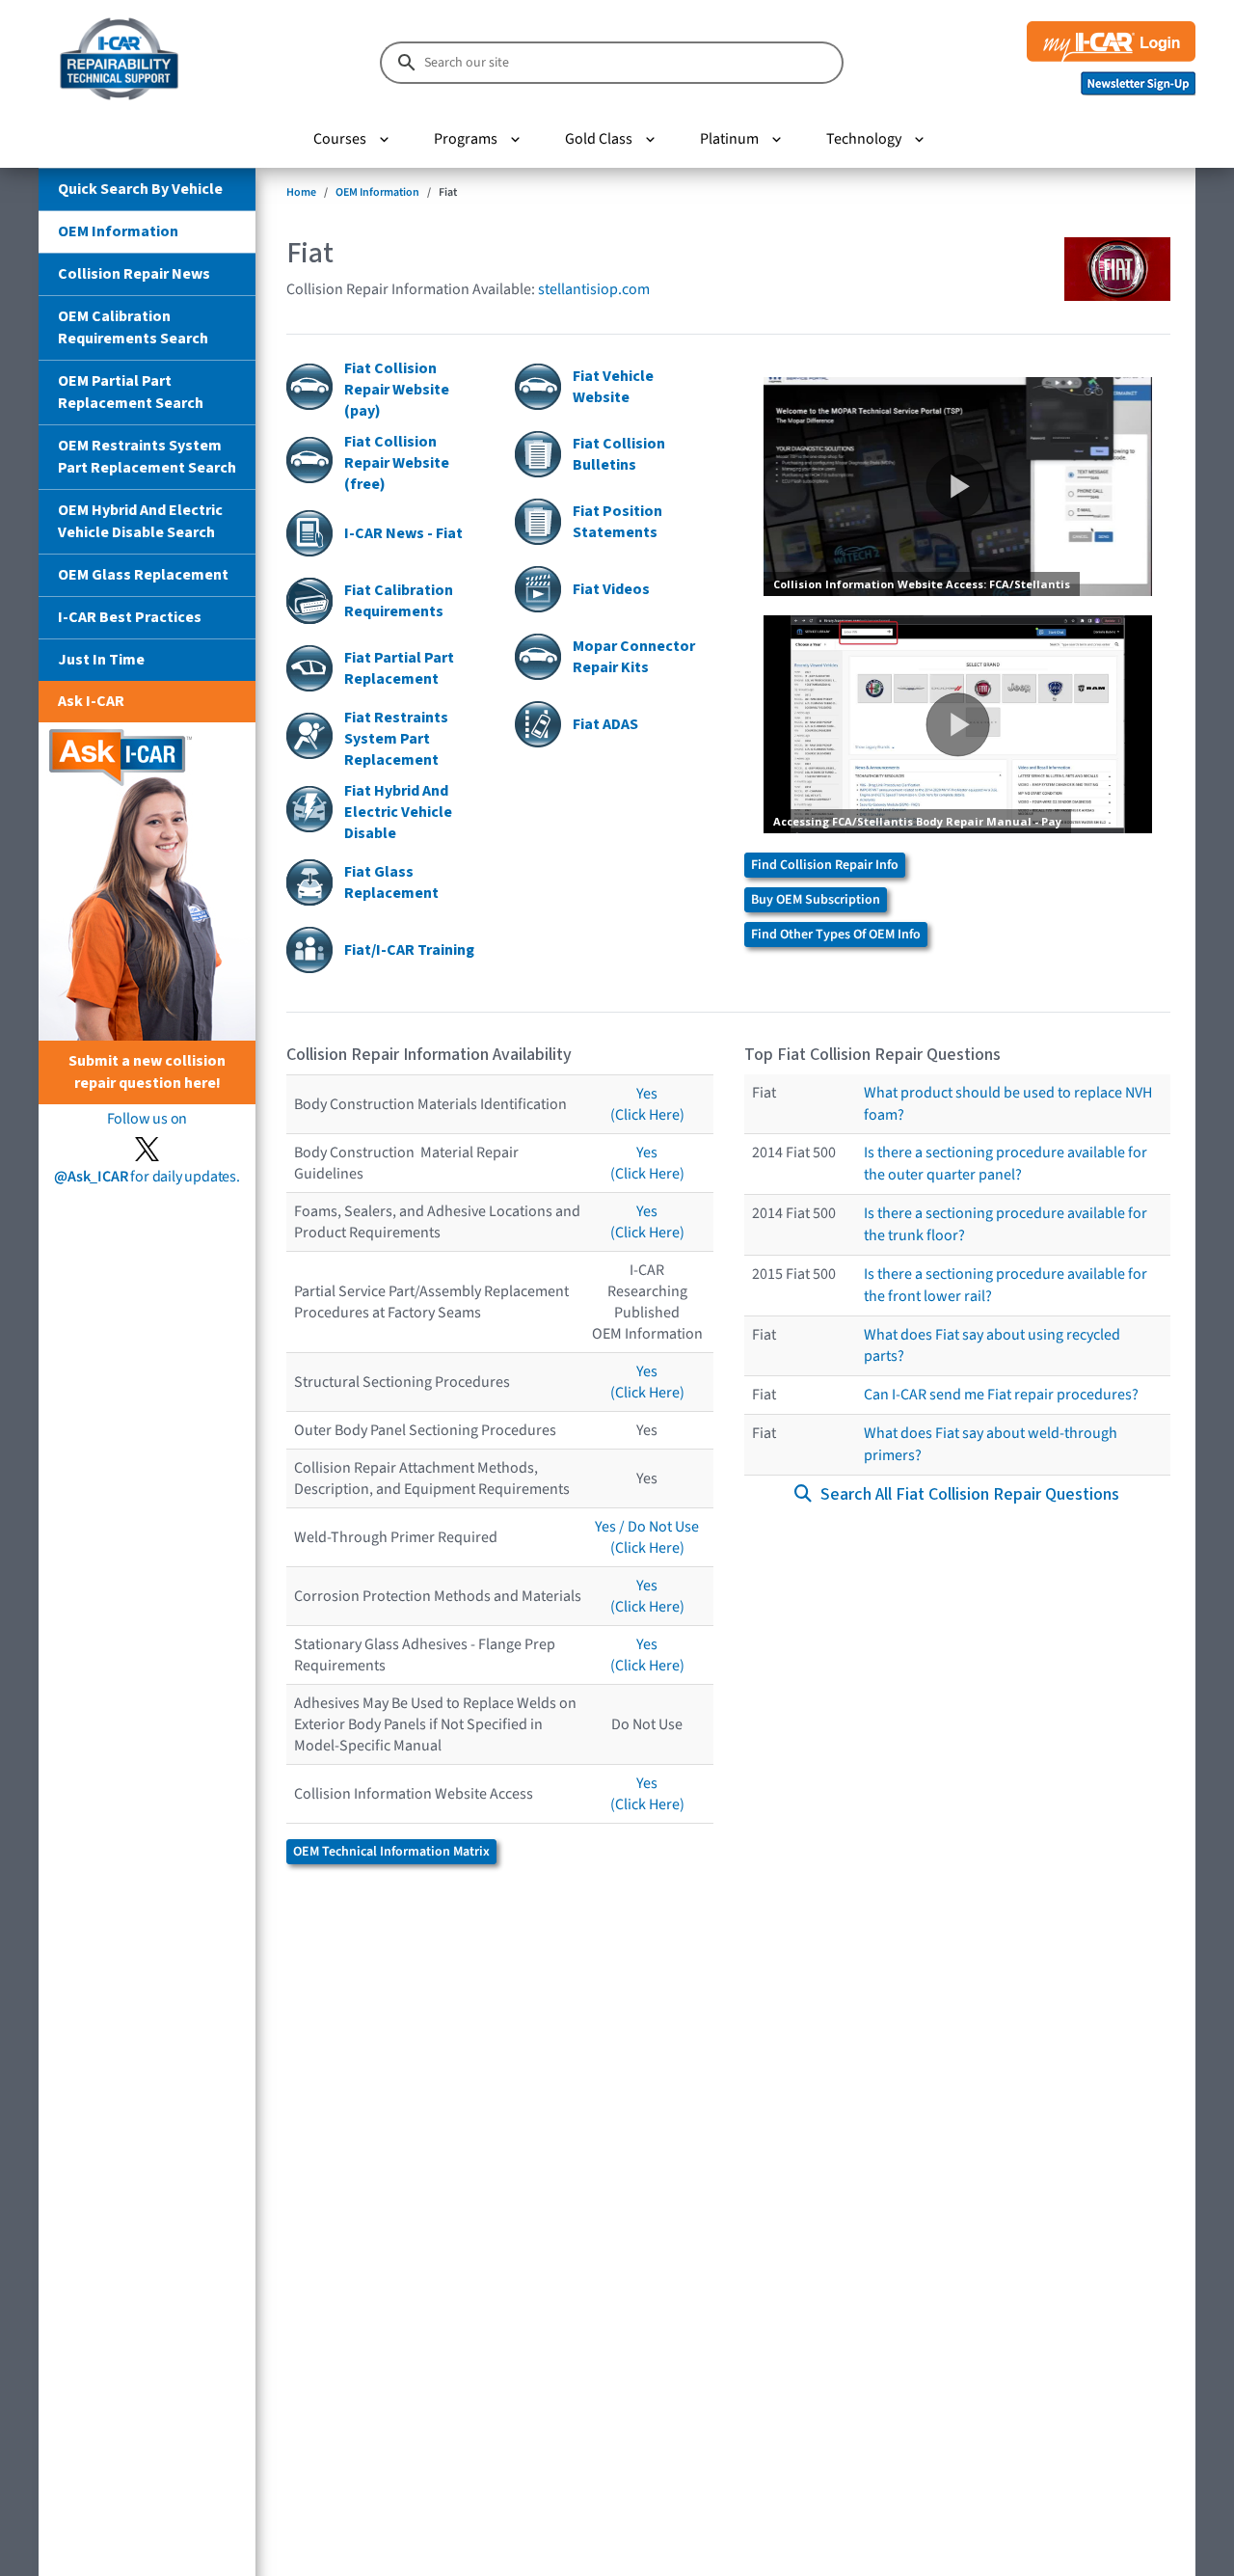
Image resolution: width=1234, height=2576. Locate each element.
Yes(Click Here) (647, 1104)
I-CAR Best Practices (130, 617)
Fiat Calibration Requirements (399, 601)
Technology (864, 139)
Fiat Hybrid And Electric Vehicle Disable (398, 812)
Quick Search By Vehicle (140, 189)
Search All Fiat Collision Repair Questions (968, 1494)
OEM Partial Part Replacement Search (131, 392)
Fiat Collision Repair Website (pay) (397, 390)
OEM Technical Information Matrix (391, 1852)
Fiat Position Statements (617, 522)
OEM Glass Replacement (143, 575)
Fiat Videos (611, 589)
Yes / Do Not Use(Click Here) (647, 1537)
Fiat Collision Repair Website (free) (397, 463)
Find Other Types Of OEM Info (836, 935)
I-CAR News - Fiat (403, 533)
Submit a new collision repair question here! (147, 1072)
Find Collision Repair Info (825, 865)
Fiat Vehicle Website (613, 387)
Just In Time (101, 660)
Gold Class (599, 139)
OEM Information (118, 231)
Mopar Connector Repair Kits (634, 657)
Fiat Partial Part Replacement (399, 668)
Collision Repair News (134, 274)
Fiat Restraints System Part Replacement (396, 739)
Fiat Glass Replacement (391, 882)
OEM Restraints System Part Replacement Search (147, 457)
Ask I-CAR (91, 701)
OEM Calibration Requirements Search (133, 327)
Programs (466, 139)
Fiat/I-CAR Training (409, 950)
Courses (340, 139)
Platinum (729, 139)
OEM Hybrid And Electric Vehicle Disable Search (140, 521)
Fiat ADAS (605, 724)
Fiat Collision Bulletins (619, 454)
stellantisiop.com (594, 289)
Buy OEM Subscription (816, 900)
